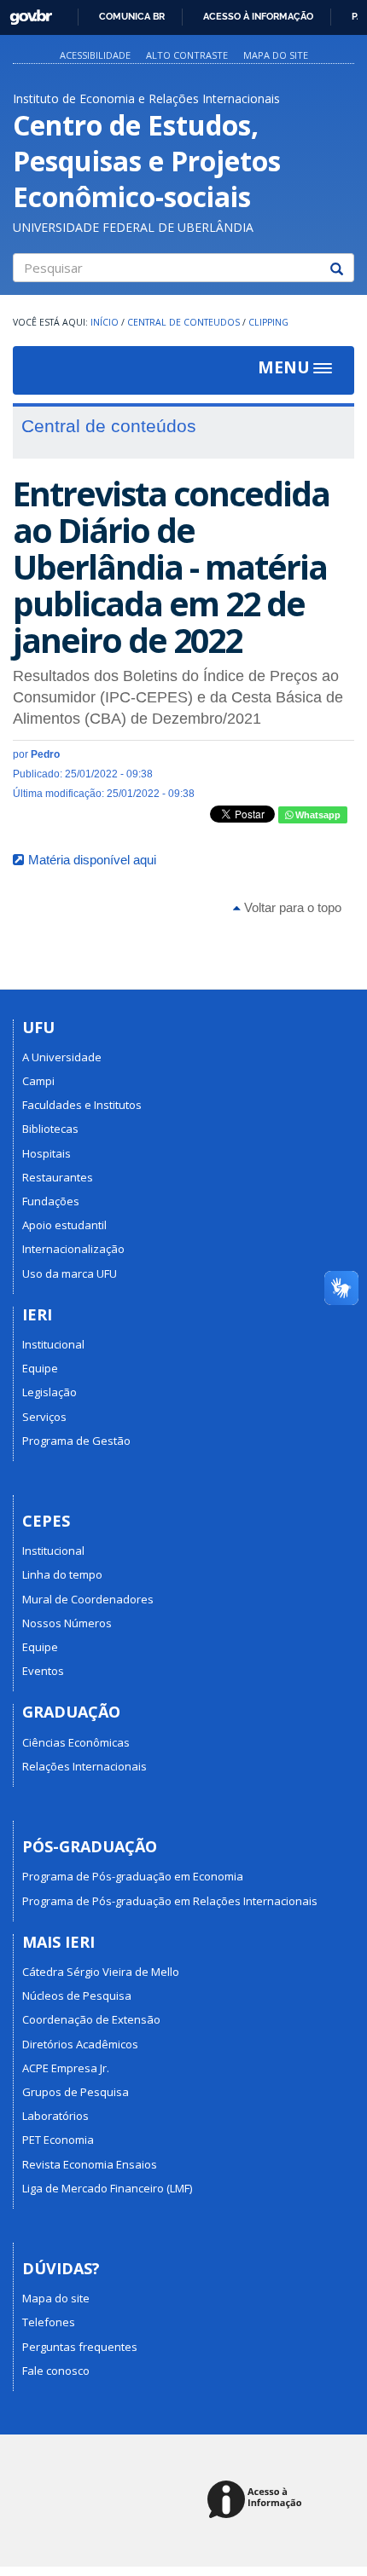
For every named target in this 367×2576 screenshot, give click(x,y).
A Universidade (62, 1057)
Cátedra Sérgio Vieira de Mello (101, 1972)
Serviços (44, 1417)
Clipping (268, 322)
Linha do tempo (62, 1574)
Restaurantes (58, 1177)
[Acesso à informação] (257, 2501)
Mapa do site (276, 55)
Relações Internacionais (84, 1766)
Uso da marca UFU (70, 1274)
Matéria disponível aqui (92, 860)
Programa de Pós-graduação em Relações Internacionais (170, 1901)
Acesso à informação (258, 16)
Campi (38, 1081)
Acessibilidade (95, 55)
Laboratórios (55, 2116)
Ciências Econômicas (76, 1742)
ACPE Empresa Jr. (66, 2068)
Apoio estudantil (64, 1225)
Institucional (53, 1344)
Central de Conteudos (183, 322)
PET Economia (58, 2140)
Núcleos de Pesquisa (77, 1996)
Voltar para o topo (291, 907)
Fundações (51, 1201)
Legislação (50, 1392)
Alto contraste (187, 55)
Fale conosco (56, 2371)
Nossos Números (67, 1623)
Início (105, 322)
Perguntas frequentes (80, 2347)
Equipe (40, 1368)
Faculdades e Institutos (82, 1105)
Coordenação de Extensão (91, 2019)
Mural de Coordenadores (88, 1599)
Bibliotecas (50, 1129)
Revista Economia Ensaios (90, 2164)
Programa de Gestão (76, 1441)
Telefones (49, 2322)
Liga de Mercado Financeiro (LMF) (107, 2188)
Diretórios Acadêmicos (80, 2044)
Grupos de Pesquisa (76, 2092)
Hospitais (47, 1153)
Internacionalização (73, 1249)
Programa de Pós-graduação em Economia (133, 1876)
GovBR (25, 12)
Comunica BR (132, 16)
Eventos (43, 1671)
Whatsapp (317, 815)
